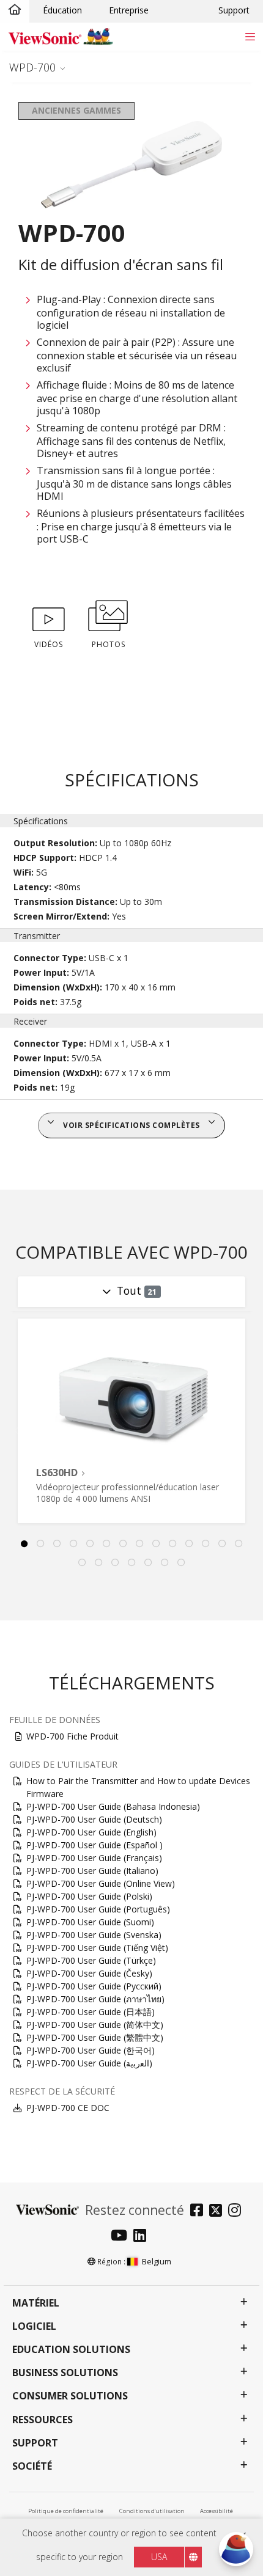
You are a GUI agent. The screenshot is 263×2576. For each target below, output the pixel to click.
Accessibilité (217, 2511)
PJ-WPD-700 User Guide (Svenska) (94, 1935)
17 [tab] (115, 1563)
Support (234, 10)
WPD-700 (32, 67)
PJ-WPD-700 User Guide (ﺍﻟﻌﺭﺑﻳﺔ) (89, 2063)
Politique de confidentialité (66, 2511)
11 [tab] (190, 1544)
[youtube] (122, 2237)
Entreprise (129, 10)
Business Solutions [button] (65, 2373)
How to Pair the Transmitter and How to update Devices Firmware (138, 1787)
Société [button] (32, 2466)
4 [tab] (74, 1544)
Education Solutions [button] (71, 2350)
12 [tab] (206, 1544)
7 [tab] (124, 1544)
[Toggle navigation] (250, 36)
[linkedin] (143, 2237)
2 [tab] (41, 1544)
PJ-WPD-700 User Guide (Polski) (89, 1896)
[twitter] (219, 2212)
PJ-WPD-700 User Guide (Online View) (101, 1883)
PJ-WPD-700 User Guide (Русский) (94, 1986)
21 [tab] (181, 1563)
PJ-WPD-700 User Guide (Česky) (89, 1973)
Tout (137, 1290)
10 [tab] (173, 1544)
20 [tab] (165, 1563)
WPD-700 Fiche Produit (72, 1736)
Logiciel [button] (34, 2326)
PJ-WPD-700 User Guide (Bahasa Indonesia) (113, 1806)
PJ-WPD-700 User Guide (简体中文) (95, 2025)
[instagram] (238, 2212)
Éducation (62, 10)
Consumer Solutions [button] (70, 2396)
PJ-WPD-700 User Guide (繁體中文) (95, 2037)
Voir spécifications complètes (131, 1125)
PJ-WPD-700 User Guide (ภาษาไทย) (95, 1999)
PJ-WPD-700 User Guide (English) (91, 1832)
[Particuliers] (15, 10)
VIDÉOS (49, 644)
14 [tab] (239, 1544)
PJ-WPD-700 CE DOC (68, 2108)
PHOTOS (109, 644)
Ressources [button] (43, 2420)
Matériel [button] (36, 2303)
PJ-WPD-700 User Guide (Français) (94, 1858)
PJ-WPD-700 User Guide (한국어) (91, 2050)
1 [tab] (24, 1544)
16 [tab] (98, 1563)
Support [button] (35, 2443)
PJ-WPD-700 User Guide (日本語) (91, 2012)
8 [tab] (140, 1544)
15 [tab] (82, 1563)
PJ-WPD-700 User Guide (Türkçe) (91, 1960)
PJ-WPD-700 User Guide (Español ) (94, 1845)
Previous (15, 1431)
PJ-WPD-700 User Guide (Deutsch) (94, 1819)
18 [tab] (131, 1563)
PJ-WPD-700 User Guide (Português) (98, 1909)
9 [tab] (157, 1544)
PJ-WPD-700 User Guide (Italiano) (92, 1871)
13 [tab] (223, 1544)
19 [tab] (148, 1563)
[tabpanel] (131, 1421)
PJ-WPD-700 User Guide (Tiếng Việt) (97, 1948)
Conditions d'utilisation (152, 2511)
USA (159, 2557)
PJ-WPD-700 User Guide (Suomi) (90, 1922)
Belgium (157, 2261)
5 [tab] (91, 1544)
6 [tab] (107, 1544)
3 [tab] (57, 1544)
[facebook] (200, 2212)
